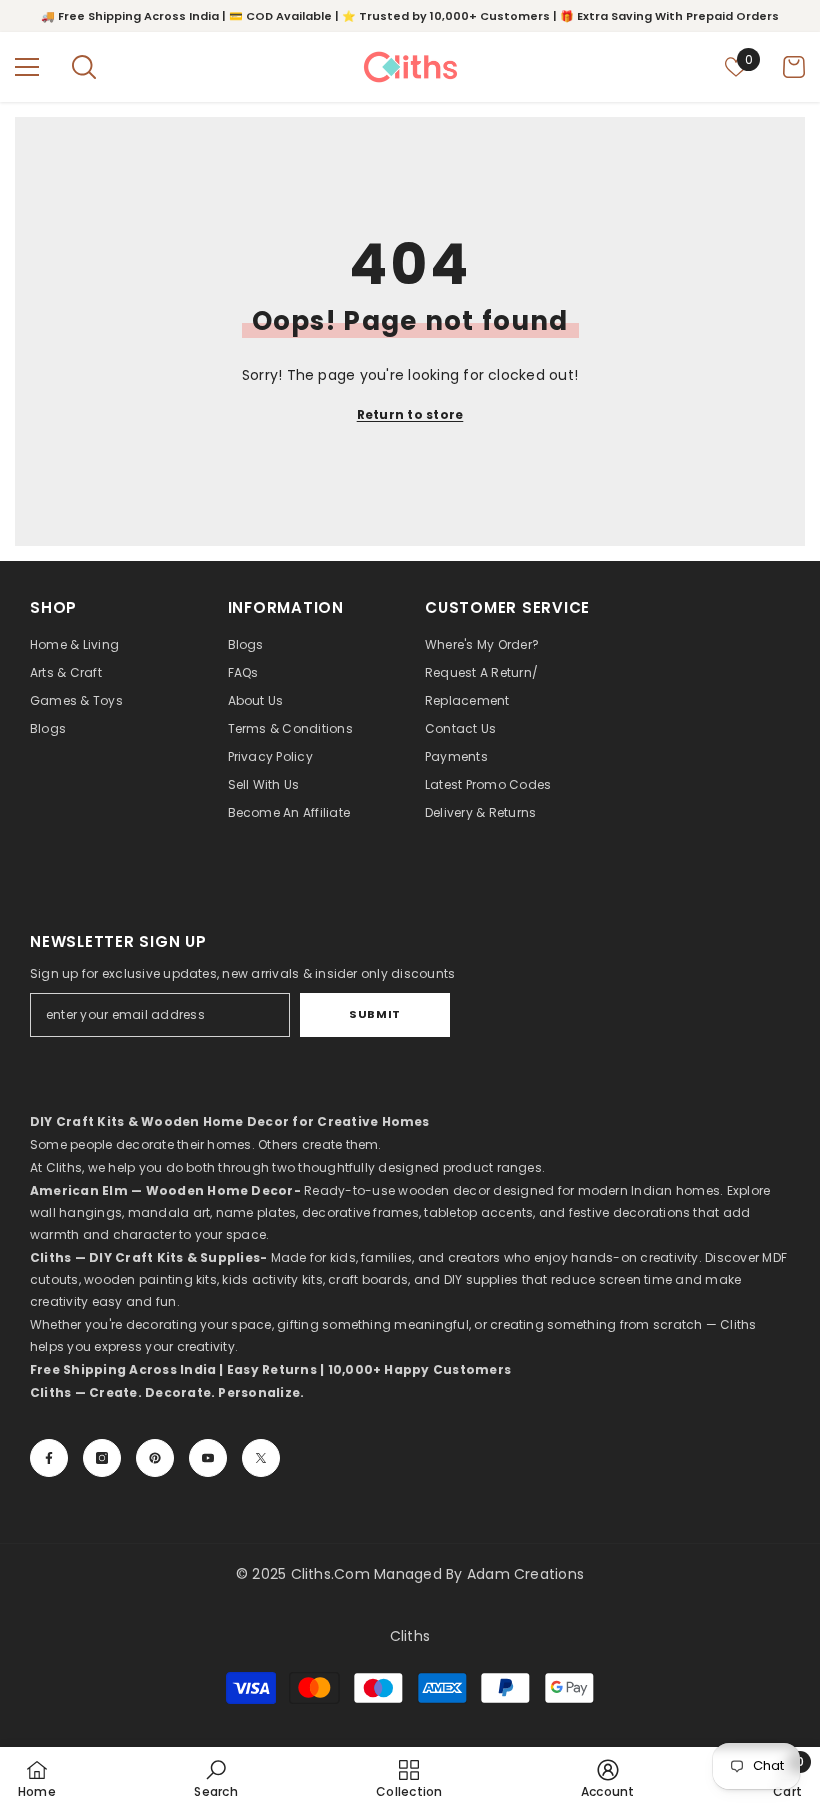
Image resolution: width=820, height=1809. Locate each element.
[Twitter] (261, 1458)
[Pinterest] (155, 1458)
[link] (215, 1778)
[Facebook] (49, 1458)
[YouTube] (208, 1458)
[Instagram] (102, 1458)
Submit (374, 1014)
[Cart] (794, 67)
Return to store (410, 414)
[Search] (84, 67)
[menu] (27, 67)
